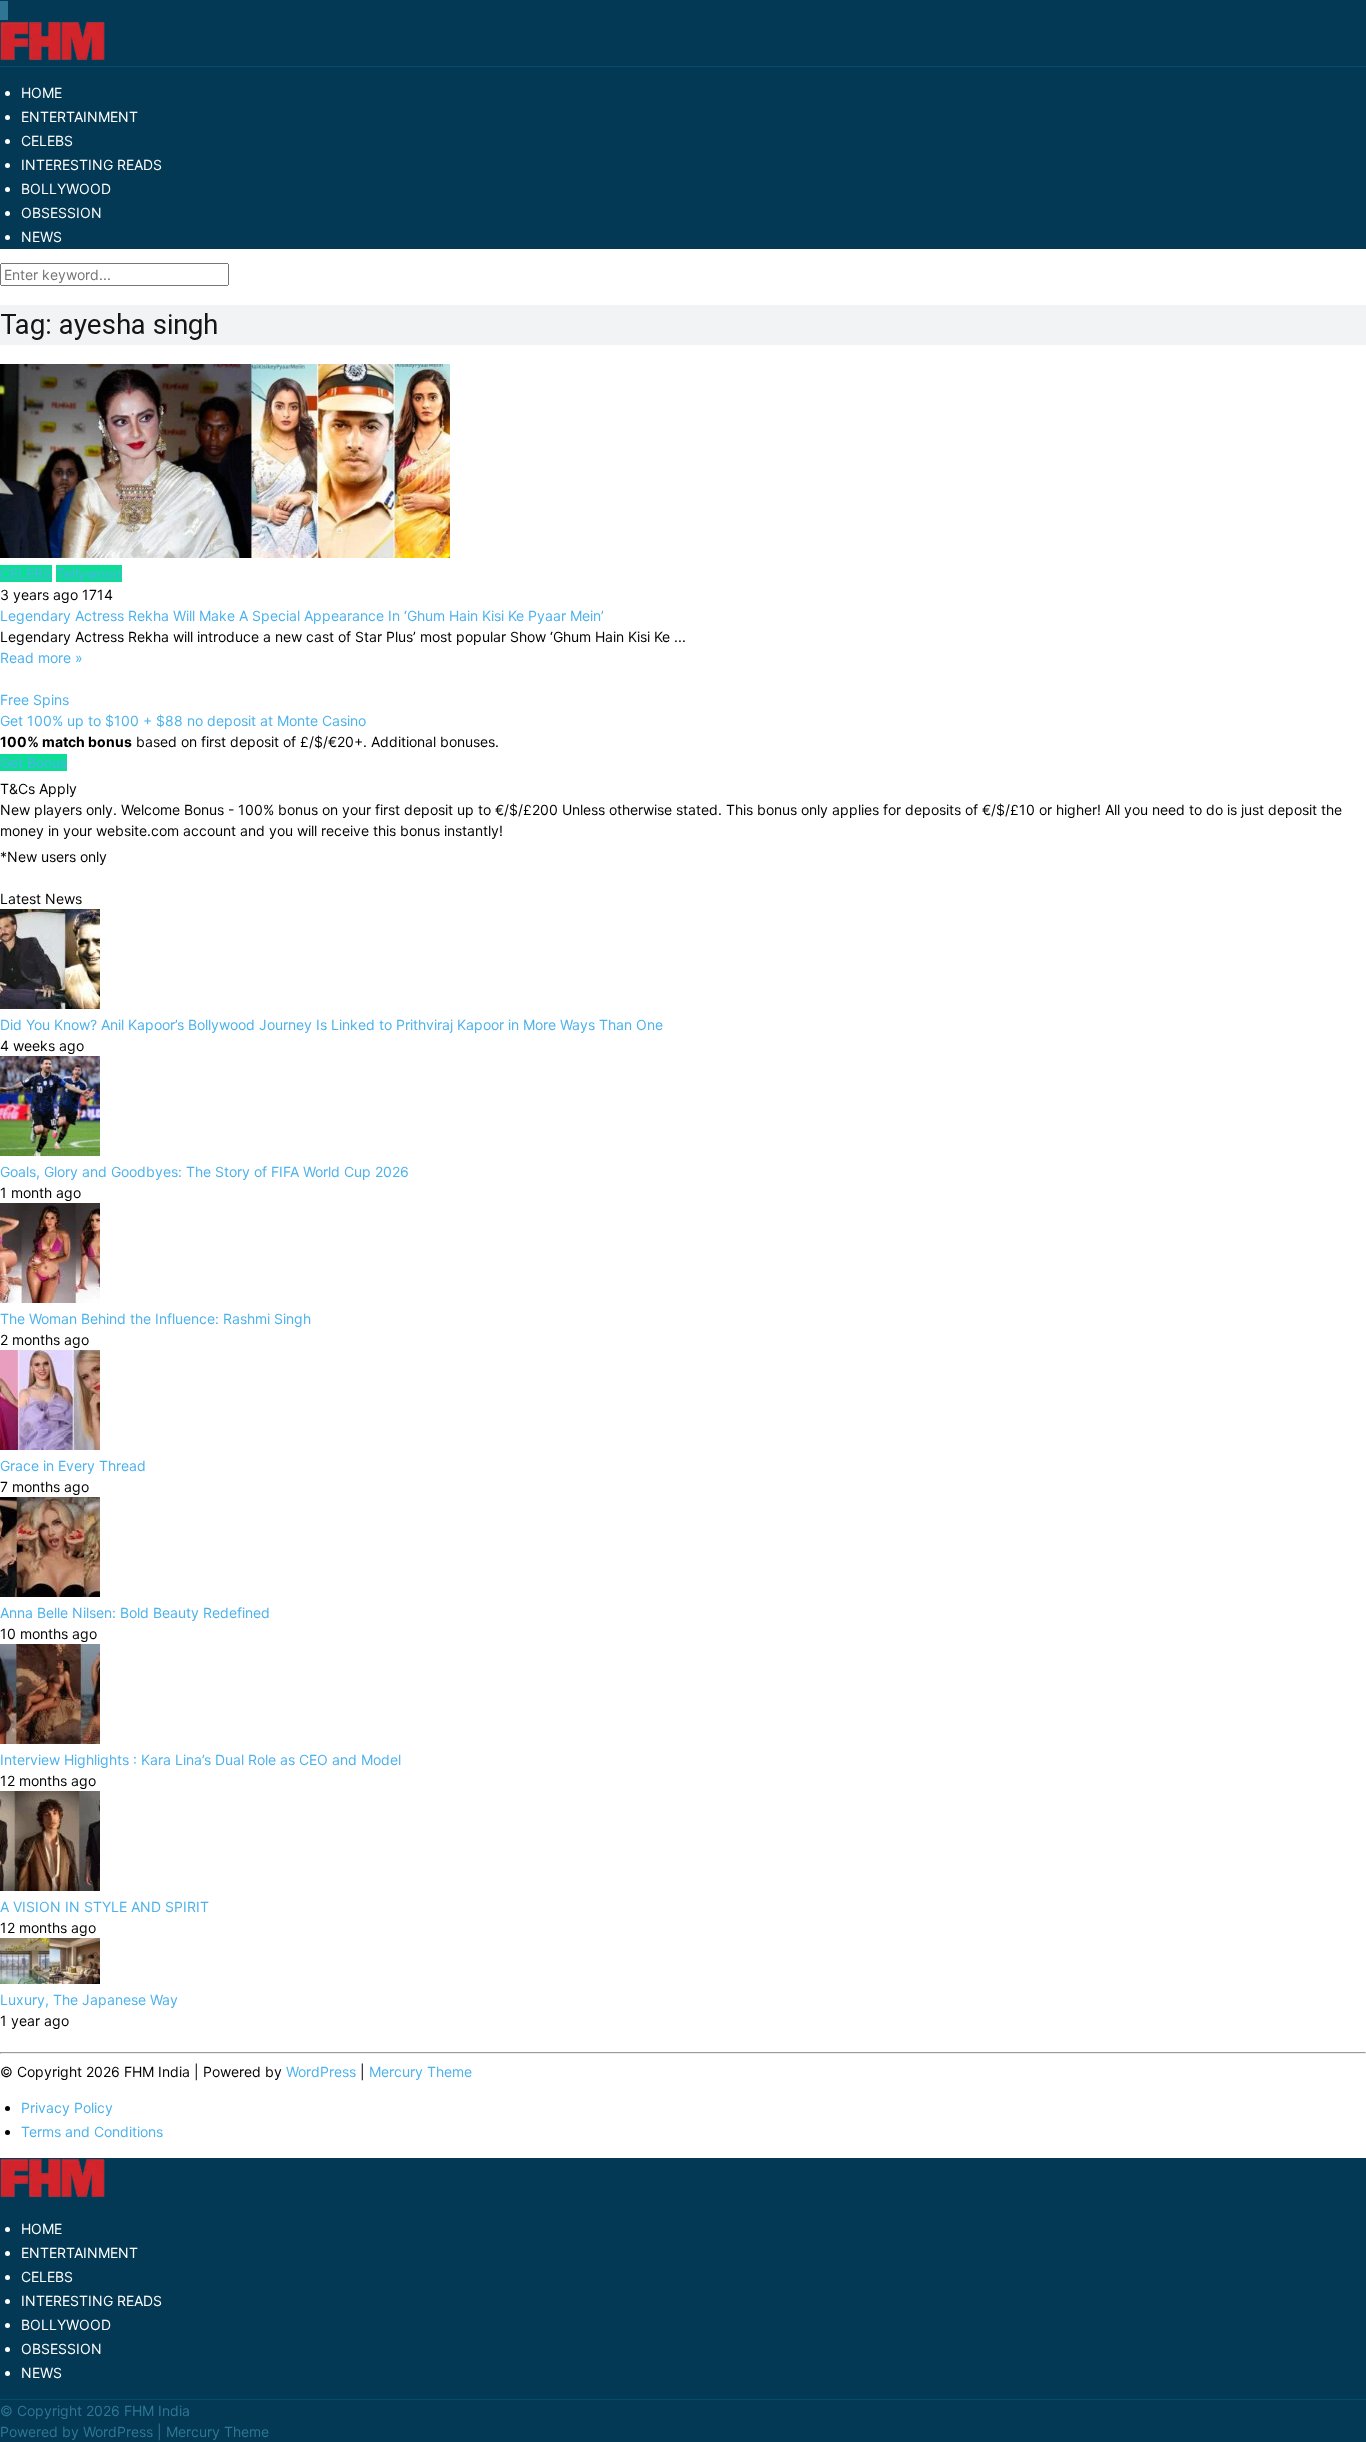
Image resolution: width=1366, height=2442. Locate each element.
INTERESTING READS (91, 164)
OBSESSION (61, 212)
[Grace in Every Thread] (50, 1444)
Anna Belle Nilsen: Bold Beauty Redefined (135, 1612)
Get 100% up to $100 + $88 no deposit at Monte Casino (183, 720)
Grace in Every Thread (73, 1465)
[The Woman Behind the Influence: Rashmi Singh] (50, 1297)
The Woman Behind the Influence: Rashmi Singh (155, 1318)
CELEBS (47, 140)
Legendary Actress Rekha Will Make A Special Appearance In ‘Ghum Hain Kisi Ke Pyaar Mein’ (302, 615)
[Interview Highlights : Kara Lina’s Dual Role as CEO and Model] (50, 1738)
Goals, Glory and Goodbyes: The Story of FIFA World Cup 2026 (204, 1171)
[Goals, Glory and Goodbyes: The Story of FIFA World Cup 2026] (50, 1150)
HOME (41, 92)
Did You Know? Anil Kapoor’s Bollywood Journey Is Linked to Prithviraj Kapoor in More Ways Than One (331, 1024)
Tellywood (89, 573)
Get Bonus (33, 762)
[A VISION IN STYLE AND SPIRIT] (50, 1885)
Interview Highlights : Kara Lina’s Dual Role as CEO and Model (200, 1759)
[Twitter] (3, 10)
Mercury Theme (420, 2071)
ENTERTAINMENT (79, 116)
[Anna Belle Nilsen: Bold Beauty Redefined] (50, 1591)
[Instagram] (7, 10)
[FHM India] (52, 55)
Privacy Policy (67, 2107)
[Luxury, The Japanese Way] (50, 1978)
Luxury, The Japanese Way (89, 1999)
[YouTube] (5, 10)
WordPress (321, 2071)
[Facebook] (1, 10)
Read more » (41, 657)
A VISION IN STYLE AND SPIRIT (104, 1906)
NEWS (41, 236)
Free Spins (34, 699)
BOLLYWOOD (66, 188)
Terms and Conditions (92, 2131)
